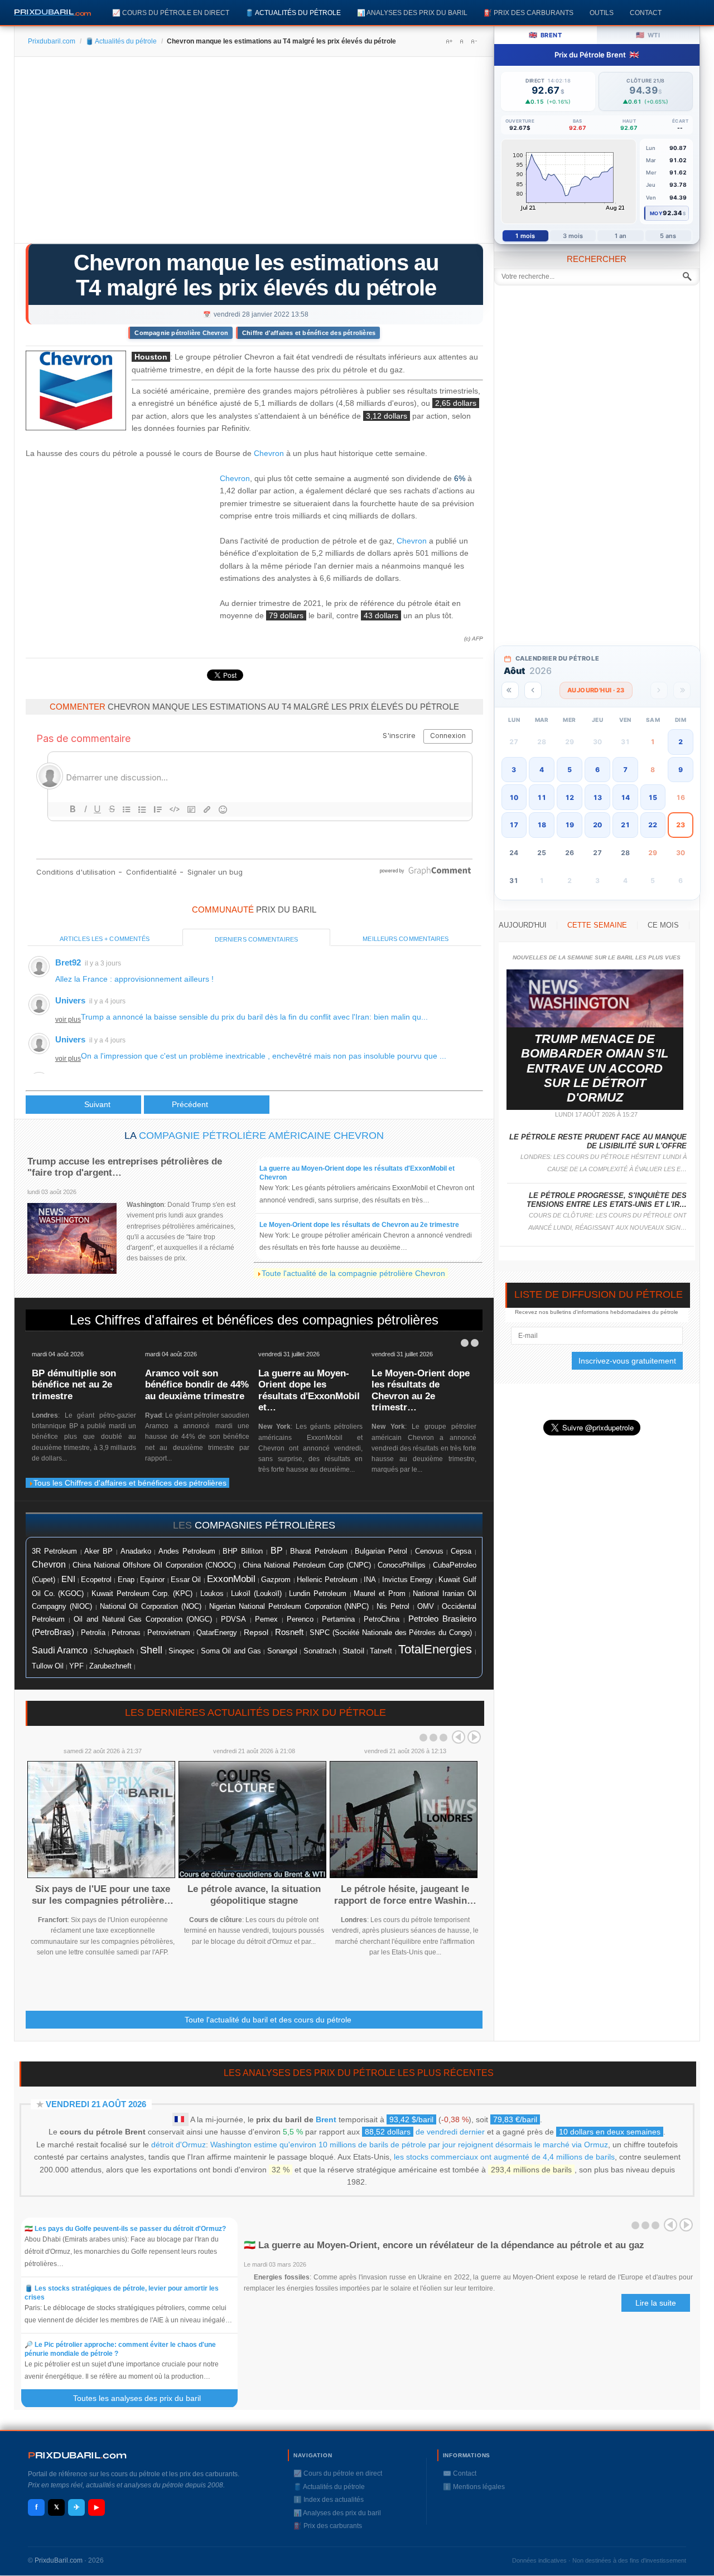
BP (277, 1550)
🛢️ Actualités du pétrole (293, 13)
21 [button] (625, 825)
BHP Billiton (243, 1551)
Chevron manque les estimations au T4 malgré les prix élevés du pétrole (256, 275)
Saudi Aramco (60, 1650)
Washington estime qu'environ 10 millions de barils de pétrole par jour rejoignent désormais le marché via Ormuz (409, 2145)
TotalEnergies (435, 1649)
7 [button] (625, 770)
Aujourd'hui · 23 (596, 690)
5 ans (668, 236)
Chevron (269, 453)
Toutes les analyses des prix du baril (144, 2398)
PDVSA (233, 1619)
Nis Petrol (393, 1607)
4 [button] (542, 770)
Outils (602, 13)
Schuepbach (114, 1651)
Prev (459, 1737)
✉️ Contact (460, 2473)
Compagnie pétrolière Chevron (181, 333)
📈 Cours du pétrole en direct (171, 13)
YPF (76, 1666)
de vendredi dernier (425, 2132)
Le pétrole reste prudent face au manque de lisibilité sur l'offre (598, 1141)
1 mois (525, 236)
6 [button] (597, 770)
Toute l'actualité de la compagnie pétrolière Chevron (353, 1273)
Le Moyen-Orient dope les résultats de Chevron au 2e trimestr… (421, 1390)
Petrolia (93, 1633)
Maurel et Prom (379, 1593)
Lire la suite (656, 2303)
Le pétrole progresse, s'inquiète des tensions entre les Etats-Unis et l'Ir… (607, 1200)
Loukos (212, 1594)
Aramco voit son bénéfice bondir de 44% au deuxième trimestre (197, 1385)
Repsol (256, 1633)
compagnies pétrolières (265, 1525)
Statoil (353, 1651)
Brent (326, 2119)
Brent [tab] (545, 35)
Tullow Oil (48, 1666)
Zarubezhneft (110, 1666)
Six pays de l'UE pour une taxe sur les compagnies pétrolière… (103, 1895)
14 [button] (625, 797)
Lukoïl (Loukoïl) (256, 1593)
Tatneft (381, 1651)
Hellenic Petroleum (327, 1580)
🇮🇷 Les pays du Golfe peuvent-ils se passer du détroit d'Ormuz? (125, 2229)
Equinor (152, 1580)
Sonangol (282, 1651)
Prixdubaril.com (52, 41)
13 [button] (597, 797)
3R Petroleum (54, 1551)
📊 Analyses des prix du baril (412, 13)
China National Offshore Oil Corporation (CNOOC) (154, 1565)
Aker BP (98, 1551)
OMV (426, 1606)
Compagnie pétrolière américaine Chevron (261, 1136)
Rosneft (289, 1632)
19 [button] (570, 825)
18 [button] (542, 825)
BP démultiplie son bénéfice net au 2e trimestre (74, 1385)
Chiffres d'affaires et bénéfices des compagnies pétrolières (267, 1320)
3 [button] (514, 770)
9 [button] (681, 770)
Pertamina (338, 1619)
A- (474, 41)
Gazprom (276, 1580)
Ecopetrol (96, 1580)
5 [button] (570, 770)
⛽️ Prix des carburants (529, 13)
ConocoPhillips (402, 1565)
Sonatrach (320, 1651)
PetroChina (382, 1619)
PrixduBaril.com (59, 2560)
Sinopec (182, 1651)
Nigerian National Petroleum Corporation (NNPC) (289, 1606)
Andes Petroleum (187, 1551)
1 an (621, 236)
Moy (656, 213)
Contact (646, 13)
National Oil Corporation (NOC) (151, 1606)
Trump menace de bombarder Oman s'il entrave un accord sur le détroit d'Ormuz (595, 1068)
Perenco (300, 1619)
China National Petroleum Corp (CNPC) (307, 1565)
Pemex (266, 1619)
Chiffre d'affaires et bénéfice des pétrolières (309, 333)
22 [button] (653, 825)
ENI (68, 1579)
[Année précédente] (510, 690)
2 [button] (681, 742)
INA (370, 1580)
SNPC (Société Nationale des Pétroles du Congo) (391, 1633)
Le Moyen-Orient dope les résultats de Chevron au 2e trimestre (359, 1225)
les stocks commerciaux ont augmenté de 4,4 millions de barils (504, 2157)
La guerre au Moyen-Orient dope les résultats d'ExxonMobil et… (309, 1390)
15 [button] (653, 797)
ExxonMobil (231, 1579)
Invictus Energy (407, 1580)
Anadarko (136, 1551)
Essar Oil (186, 1580)
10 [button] (514, 797)
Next (474, 1737)
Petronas (126, 1633)
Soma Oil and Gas (231, 1651)
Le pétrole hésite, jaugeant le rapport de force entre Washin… (405, 1895)
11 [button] (542, 797)
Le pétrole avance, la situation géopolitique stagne (254, 1895)
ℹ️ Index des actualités (329, 2500)
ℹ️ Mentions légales (474, 2487)
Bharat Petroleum (319, 1551)
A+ (449, 41)
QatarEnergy (217, 1633)
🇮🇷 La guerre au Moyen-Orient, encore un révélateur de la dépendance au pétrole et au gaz (444, 2245)
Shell (151, 1650)
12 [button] (570, 797)
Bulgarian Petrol (381, 1551)
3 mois (573, 236)
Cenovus (429, 1551)
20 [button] (597, 825)
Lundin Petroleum (318, 1593)
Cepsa (461, 1551)
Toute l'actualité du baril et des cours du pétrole (268, 2020)
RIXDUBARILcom (77, 2455)
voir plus (68, 1020)
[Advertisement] (254, 154)
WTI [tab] (648, 35)
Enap (126, 1580)
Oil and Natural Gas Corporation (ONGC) (143, 1619)
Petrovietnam (169, 1633)
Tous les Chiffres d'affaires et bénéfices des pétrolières (130, 1483)
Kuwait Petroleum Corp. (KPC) (142, 1594)
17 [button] (514, 825)
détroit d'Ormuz (178, 2145)
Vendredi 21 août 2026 (96, 2104)
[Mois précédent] (533, 690)
